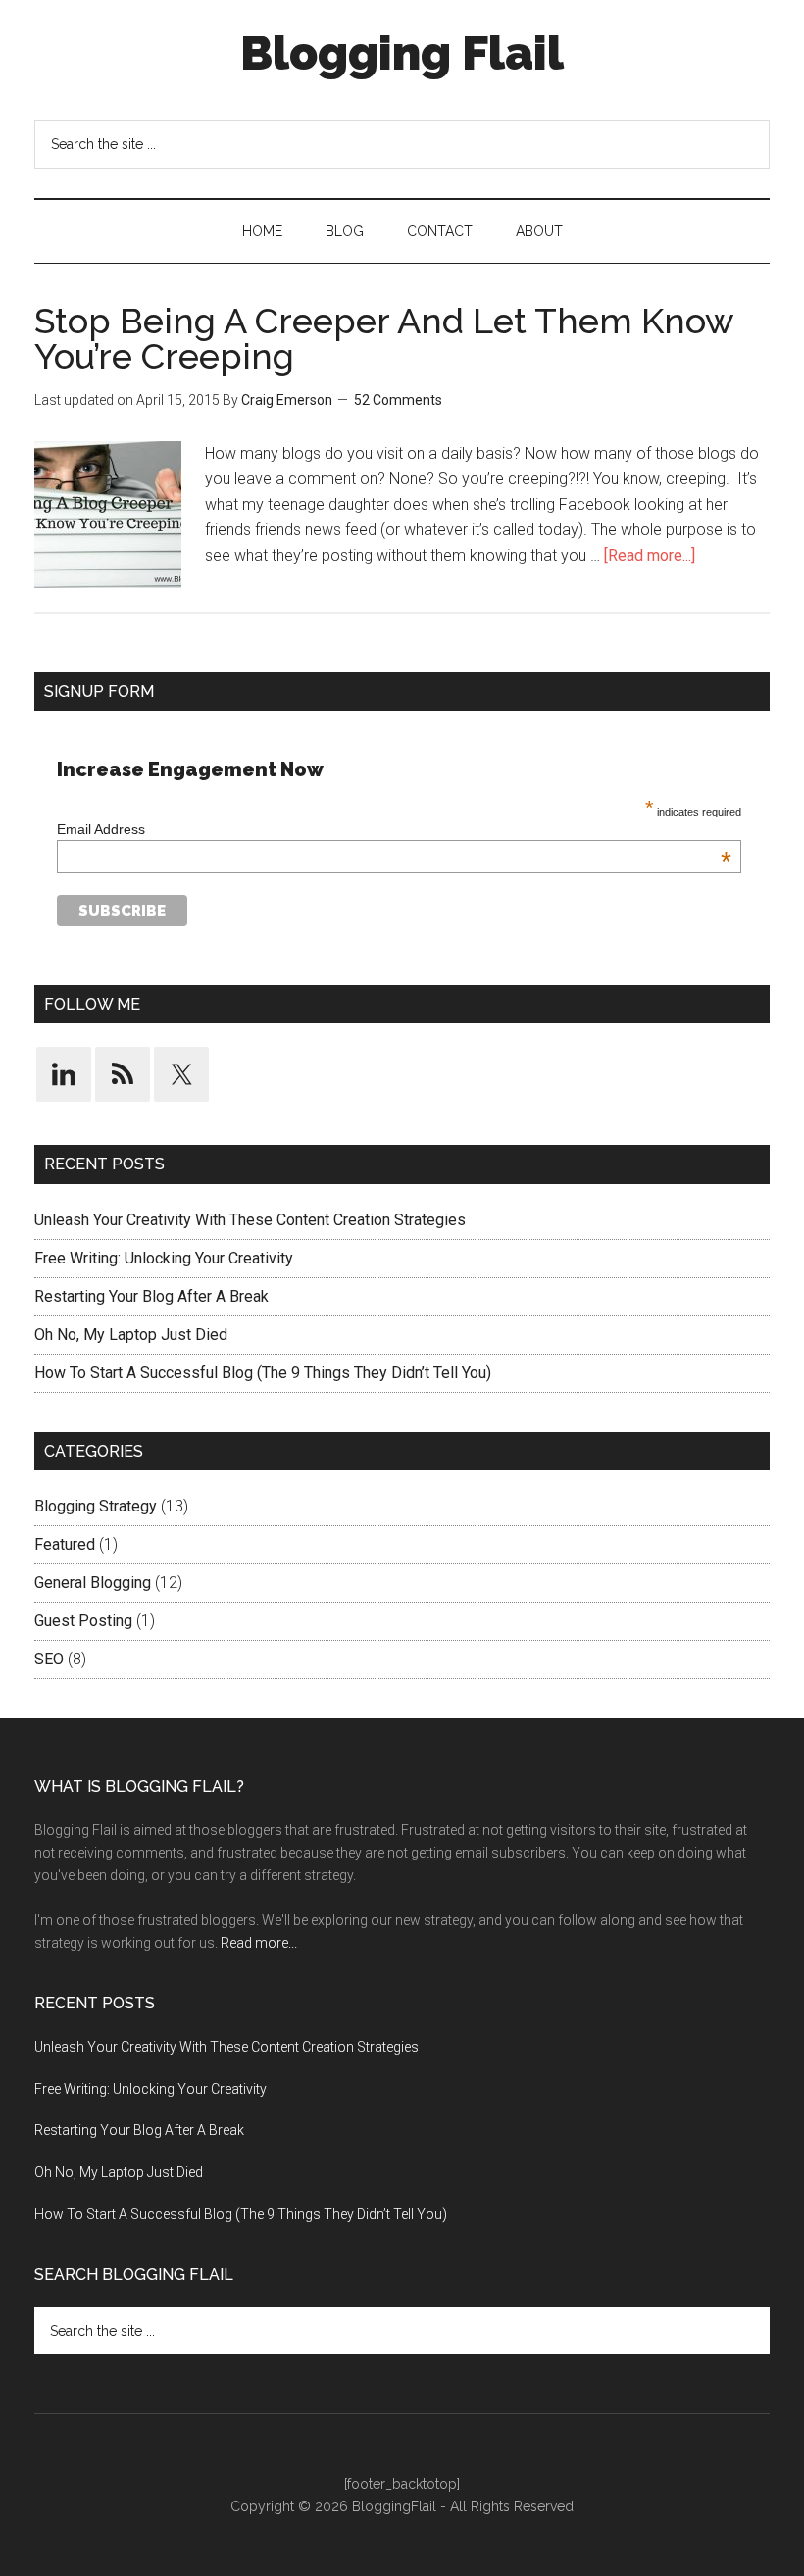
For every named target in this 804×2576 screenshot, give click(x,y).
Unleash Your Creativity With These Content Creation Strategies (250, 1220)
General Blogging (93, 1583)
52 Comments (398, 400)
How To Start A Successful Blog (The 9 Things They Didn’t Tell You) (263, 1373)
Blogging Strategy (96, 1506)
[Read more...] (650, 555)
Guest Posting (83, 1621)
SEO (49, 1659)
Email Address (394, 829)
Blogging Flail (402, 53)
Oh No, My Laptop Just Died (131, 1335)
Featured (65, 1544)
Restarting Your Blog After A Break (151, 1296)
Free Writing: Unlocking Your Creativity (164, 1258)
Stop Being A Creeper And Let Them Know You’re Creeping (384, 338)
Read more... (259, 1943)
